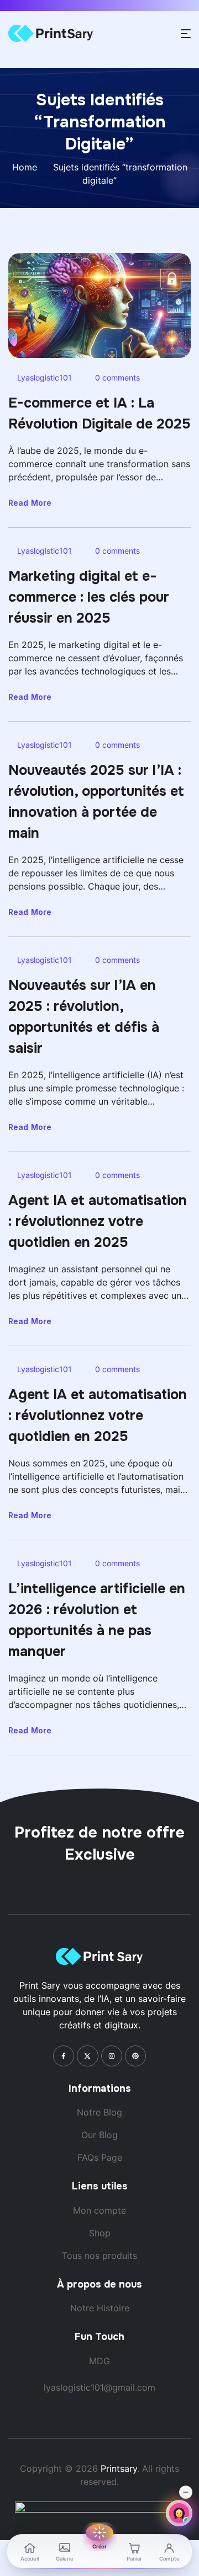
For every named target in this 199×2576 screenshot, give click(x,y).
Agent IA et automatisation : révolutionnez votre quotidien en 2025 (98, 1222)
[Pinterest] (135, 2056)
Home (25, 167)
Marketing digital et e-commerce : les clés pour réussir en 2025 (89, 597)
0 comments (117, 377)
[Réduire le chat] (186, 2492)
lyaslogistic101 (44, 377)
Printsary (119, 2468)
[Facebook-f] (64, 2056)
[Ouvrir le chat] (179, 2513)
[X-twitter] (87, 2056)
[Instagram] (112, 2056)
